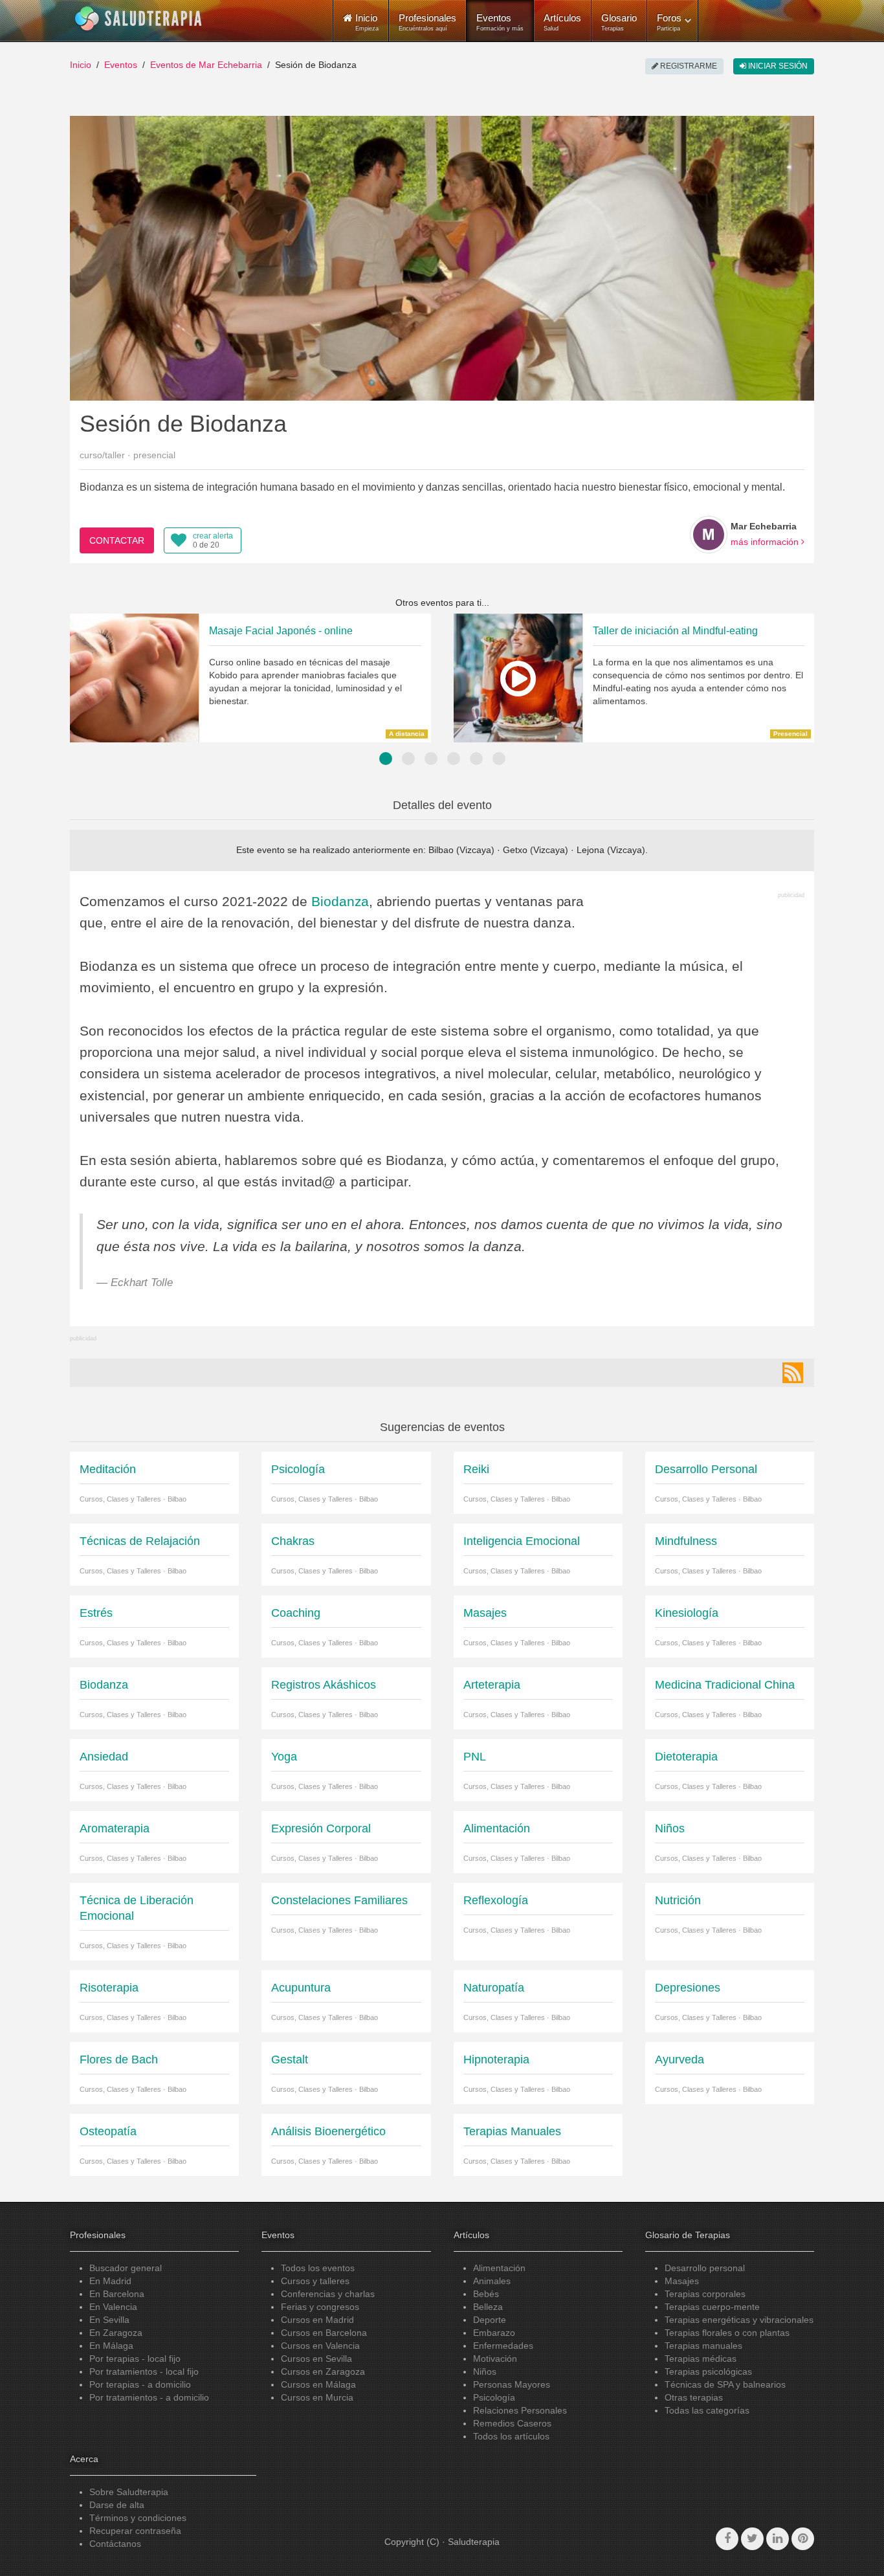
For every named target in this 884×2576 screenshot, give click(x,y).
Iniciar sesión (777, 66)
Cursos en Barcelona (324, 2333)
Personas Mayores (512, 2384)
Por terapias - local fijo (135, 2359)
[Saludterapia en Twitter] (752, 2539)
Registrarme (688, 66)
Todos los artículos (511, 2436)
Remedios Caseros (512, 2423)
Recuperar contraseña (135, 2531)
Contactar (117, 540)
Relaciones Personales (520, 2410)
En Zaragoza (116, 2333)
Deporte (490, 2320)
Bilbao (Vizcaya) (461, 850)
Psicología (494, 2397)
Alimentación (499, 2268)
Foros (669, 22)
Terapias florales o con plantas (727, 2333)
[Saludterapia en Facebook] (727, 2539)
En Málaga (111, 2346)
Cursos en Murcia (317, 2397)
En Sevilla (109, 2320)
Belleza (488, 2307)
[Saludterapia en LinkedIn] (778, 2539)
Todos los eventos (318, 2268)
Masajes (682, 2281)
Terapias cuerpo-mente (712, 2307)
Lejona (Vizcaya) (611, 850)
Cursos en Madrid (317, 2320)
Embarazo (494, 2333)
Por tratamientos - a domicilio (149, 2397)
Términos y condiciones (138, 2518)
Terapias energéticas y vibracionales (739, 2320)
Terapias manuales (703, 2346)
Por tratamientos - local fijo (144, 2371)
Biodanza (340, 901)
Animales (492, 2281)
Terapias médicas (701, 2359)
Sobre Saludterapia (129, 2492)
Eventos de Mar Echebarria (206, 65)
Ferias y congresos (320, 2307)
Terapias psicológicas (708, 2371)
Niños (485, 2371)
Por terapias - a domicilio (140, 2384)
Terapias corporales (705, 2294)
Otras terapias (694, 2397)
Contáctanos (115, 2544)
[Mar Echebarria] (709, 535)
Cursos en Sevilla (316, 2359)
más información (766, 542)
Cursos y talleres (315, 2281)
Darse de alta (117, 2505)
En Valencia (113, 2307)
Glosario (619, 22)
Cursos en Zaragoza (323, 2371)
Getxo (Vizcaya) (536, 850)
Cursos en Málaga (318, 2384)
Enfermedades (503, 2346)
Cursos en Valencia (320, 2346)
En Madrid (110, 2281)
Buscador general (126, 2268)
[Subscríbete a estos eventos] (793, 1373)
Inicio (81, 65)
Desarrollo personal (705, 2268)
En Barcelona (117, 2294)
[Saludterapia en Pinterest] (803, 2539)
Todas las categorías (707, 2410)
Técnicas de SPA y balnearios (725, 2384)
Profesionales (427, 22)
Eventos (500, 22)
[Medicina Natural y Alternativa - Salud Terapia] (138, 19)
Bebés (486, 2294)
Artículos (562, 22)
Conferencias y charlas (328, 2294)
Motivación (495, 2359)
